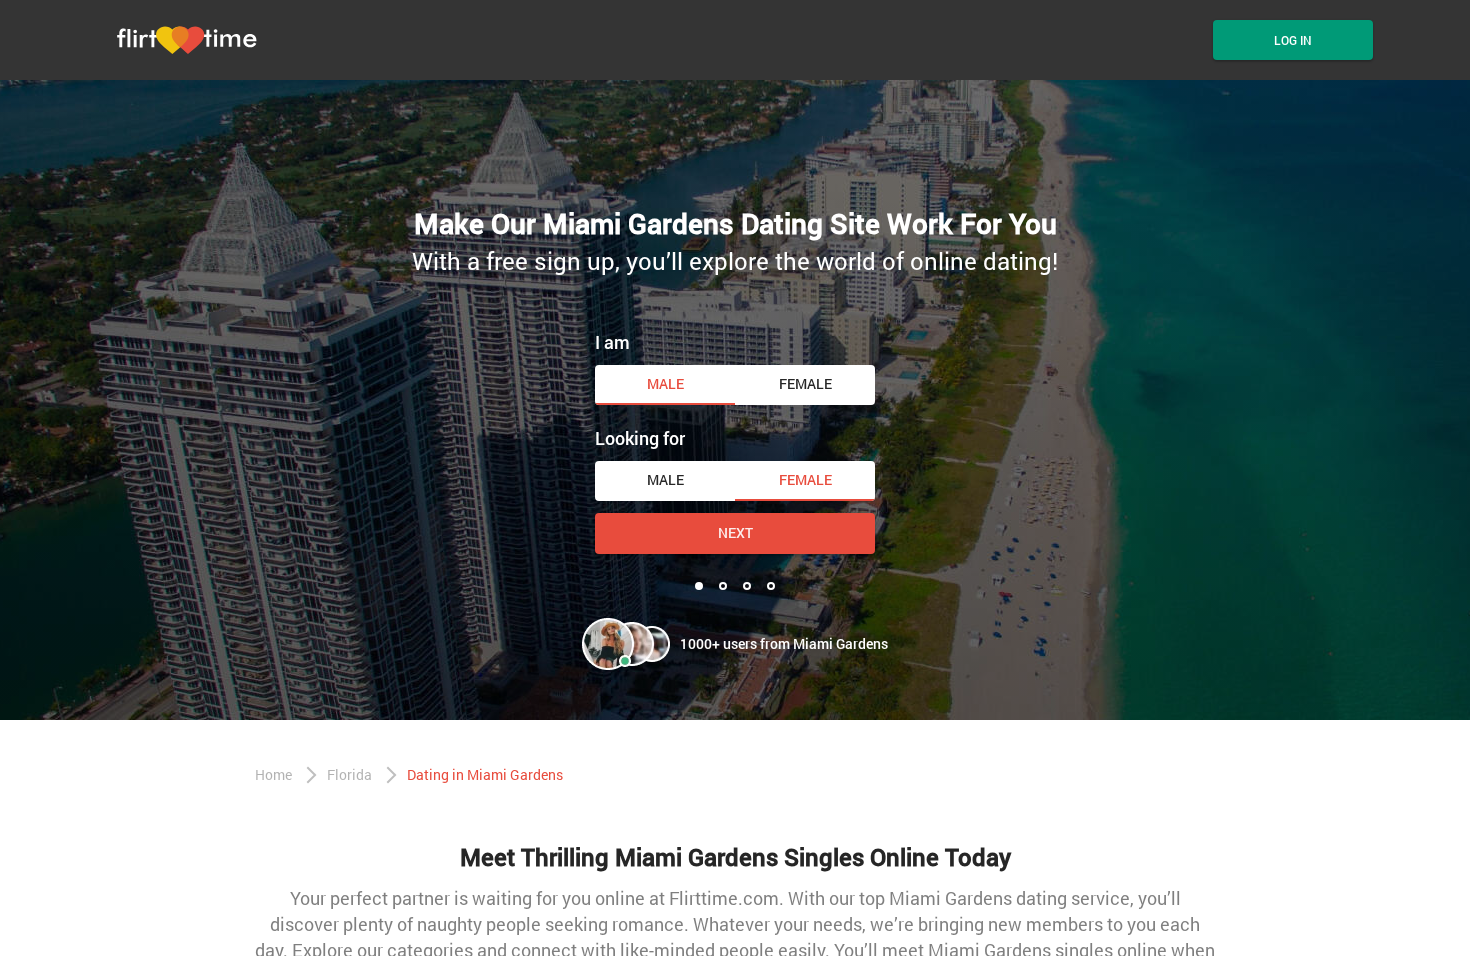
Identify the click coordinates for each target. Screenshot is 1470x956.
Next (735, 532)
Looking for (640, 438)
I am (612, 342)
